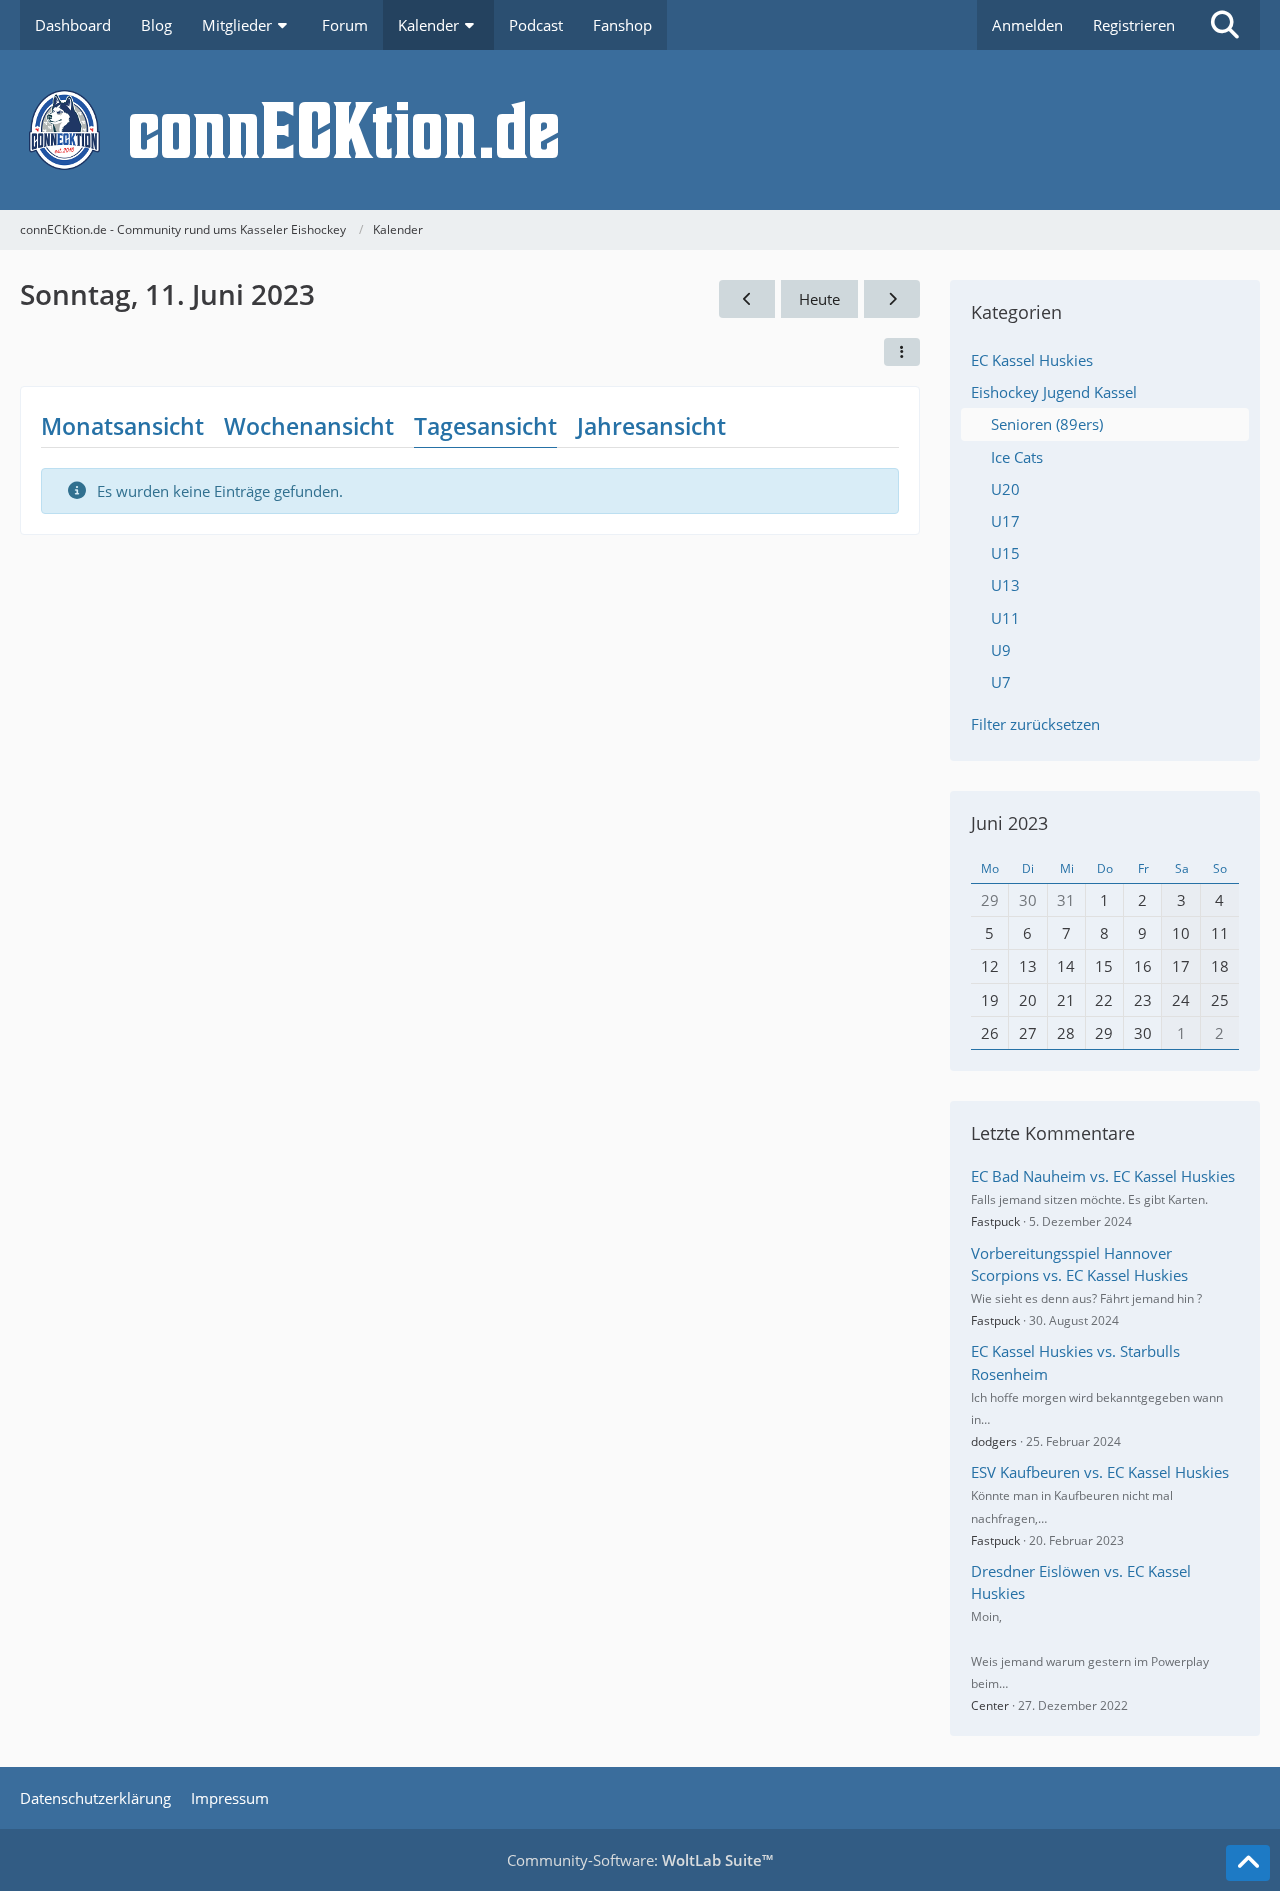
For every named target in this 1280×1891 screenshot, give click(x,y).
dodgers (994, 1441)
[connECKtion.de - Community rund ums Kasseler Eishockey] (640, 130)
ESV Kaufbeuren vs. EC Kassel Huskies (1100, 1472)
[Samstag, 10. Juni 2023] (747, 299)
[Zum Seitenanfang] (1248, 1863)
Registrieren (1134, 25)
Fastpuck (995, 1221)
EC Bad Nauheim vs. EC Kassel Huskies (1103, 1176)
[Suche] (1225, 25)
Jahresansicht (651, 426)
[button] (902, 352)
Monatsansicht (122, 426)
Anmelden (1027, 25)
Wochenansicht (309, 426)
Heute (819, 299)
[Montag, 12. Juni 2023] (892, 299)
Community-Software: (640, 1860)
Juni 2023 (1009, 823)
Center (990, 1705)
